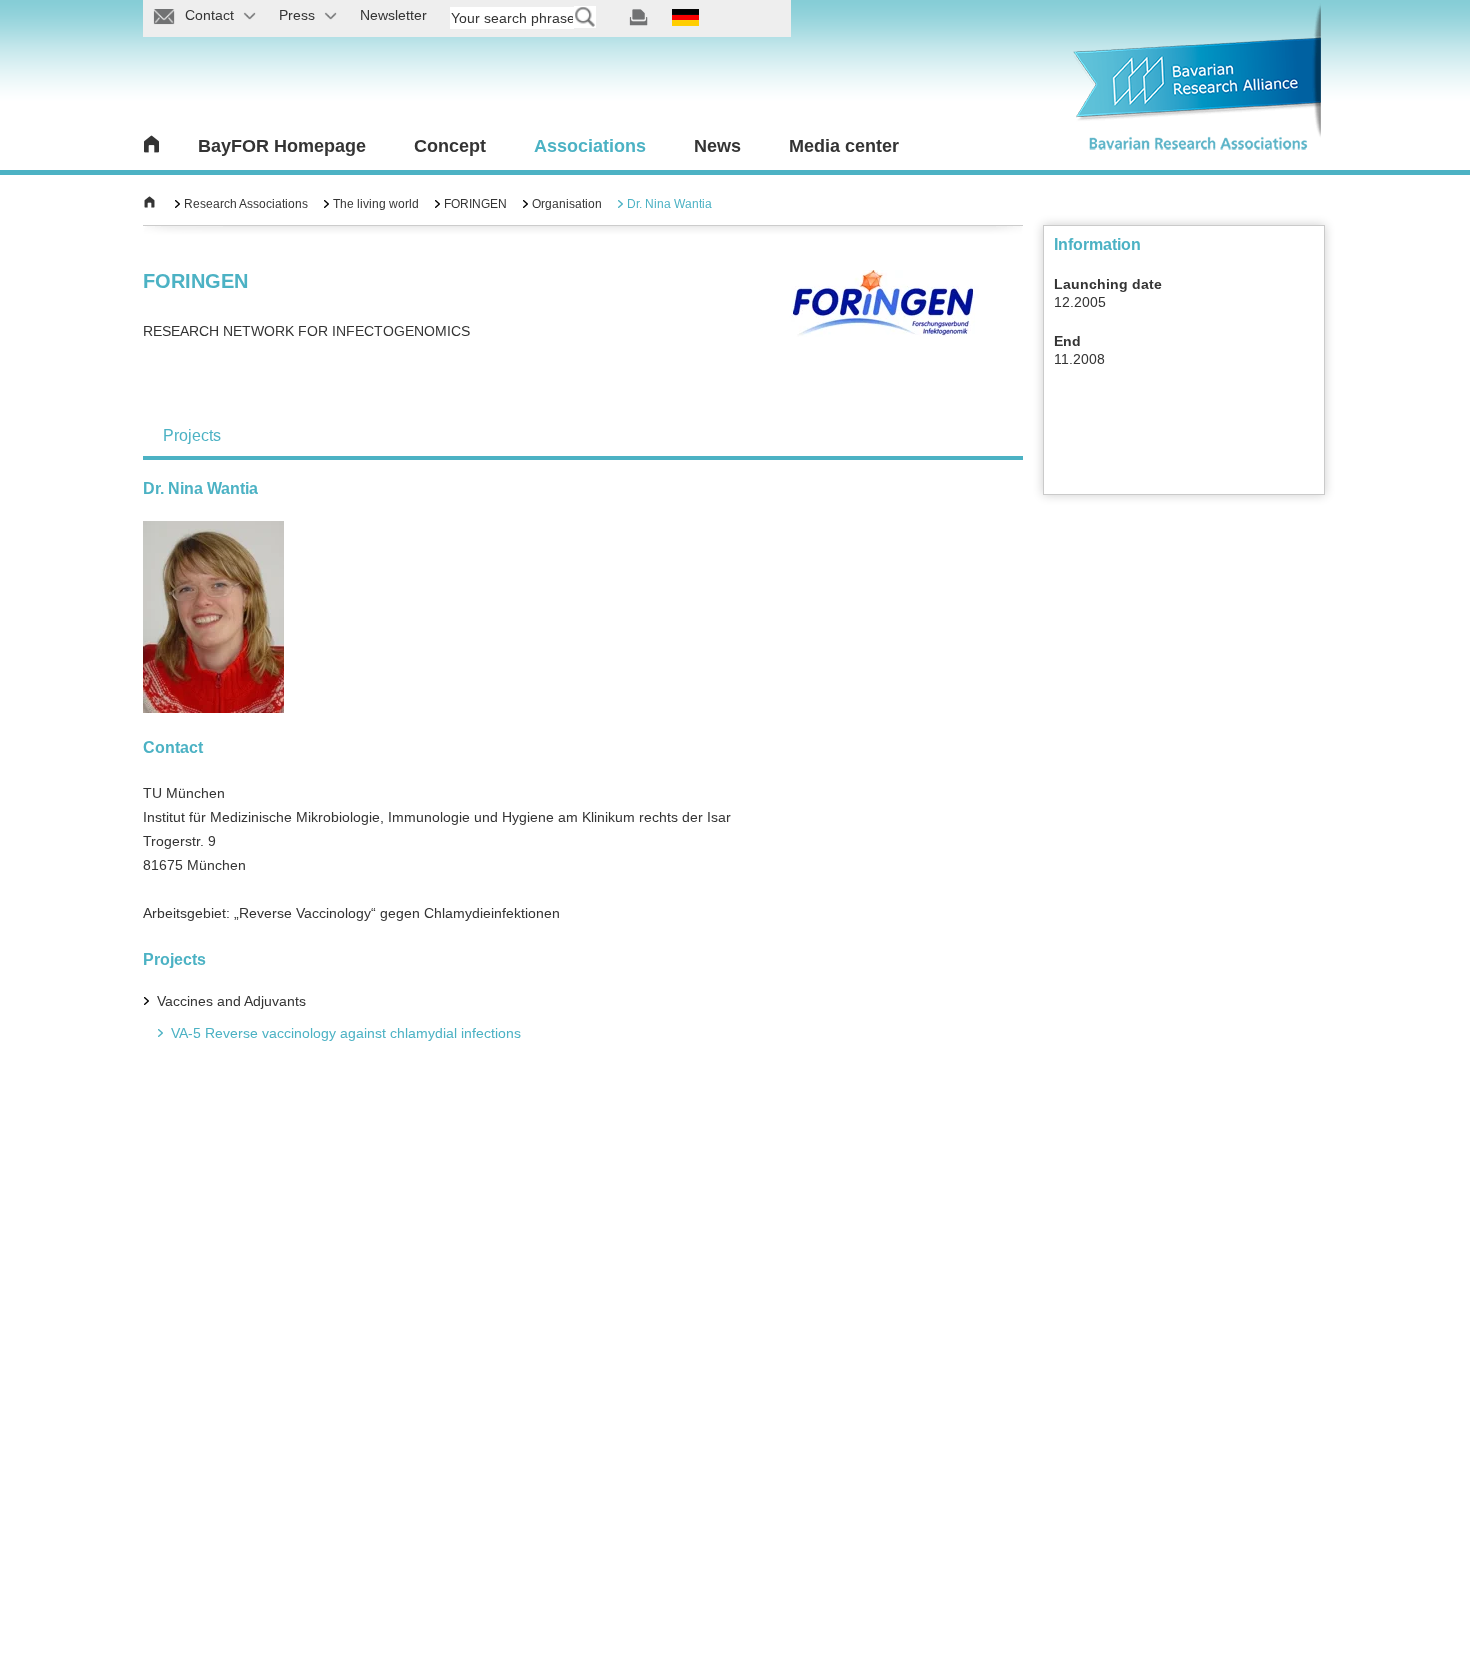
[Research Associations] (149, 204)
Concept (450, 146)
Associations (590, 146)
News (717, 146)
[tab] (192, 435)
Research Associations (246, 204)
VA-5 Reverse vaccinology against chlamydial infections (346, 1033)
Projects (192, 435)
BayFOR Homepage (282, 146)
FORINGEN (475, 204)
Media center (844, 146)
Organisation (567, 204)
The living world (376, 204)
